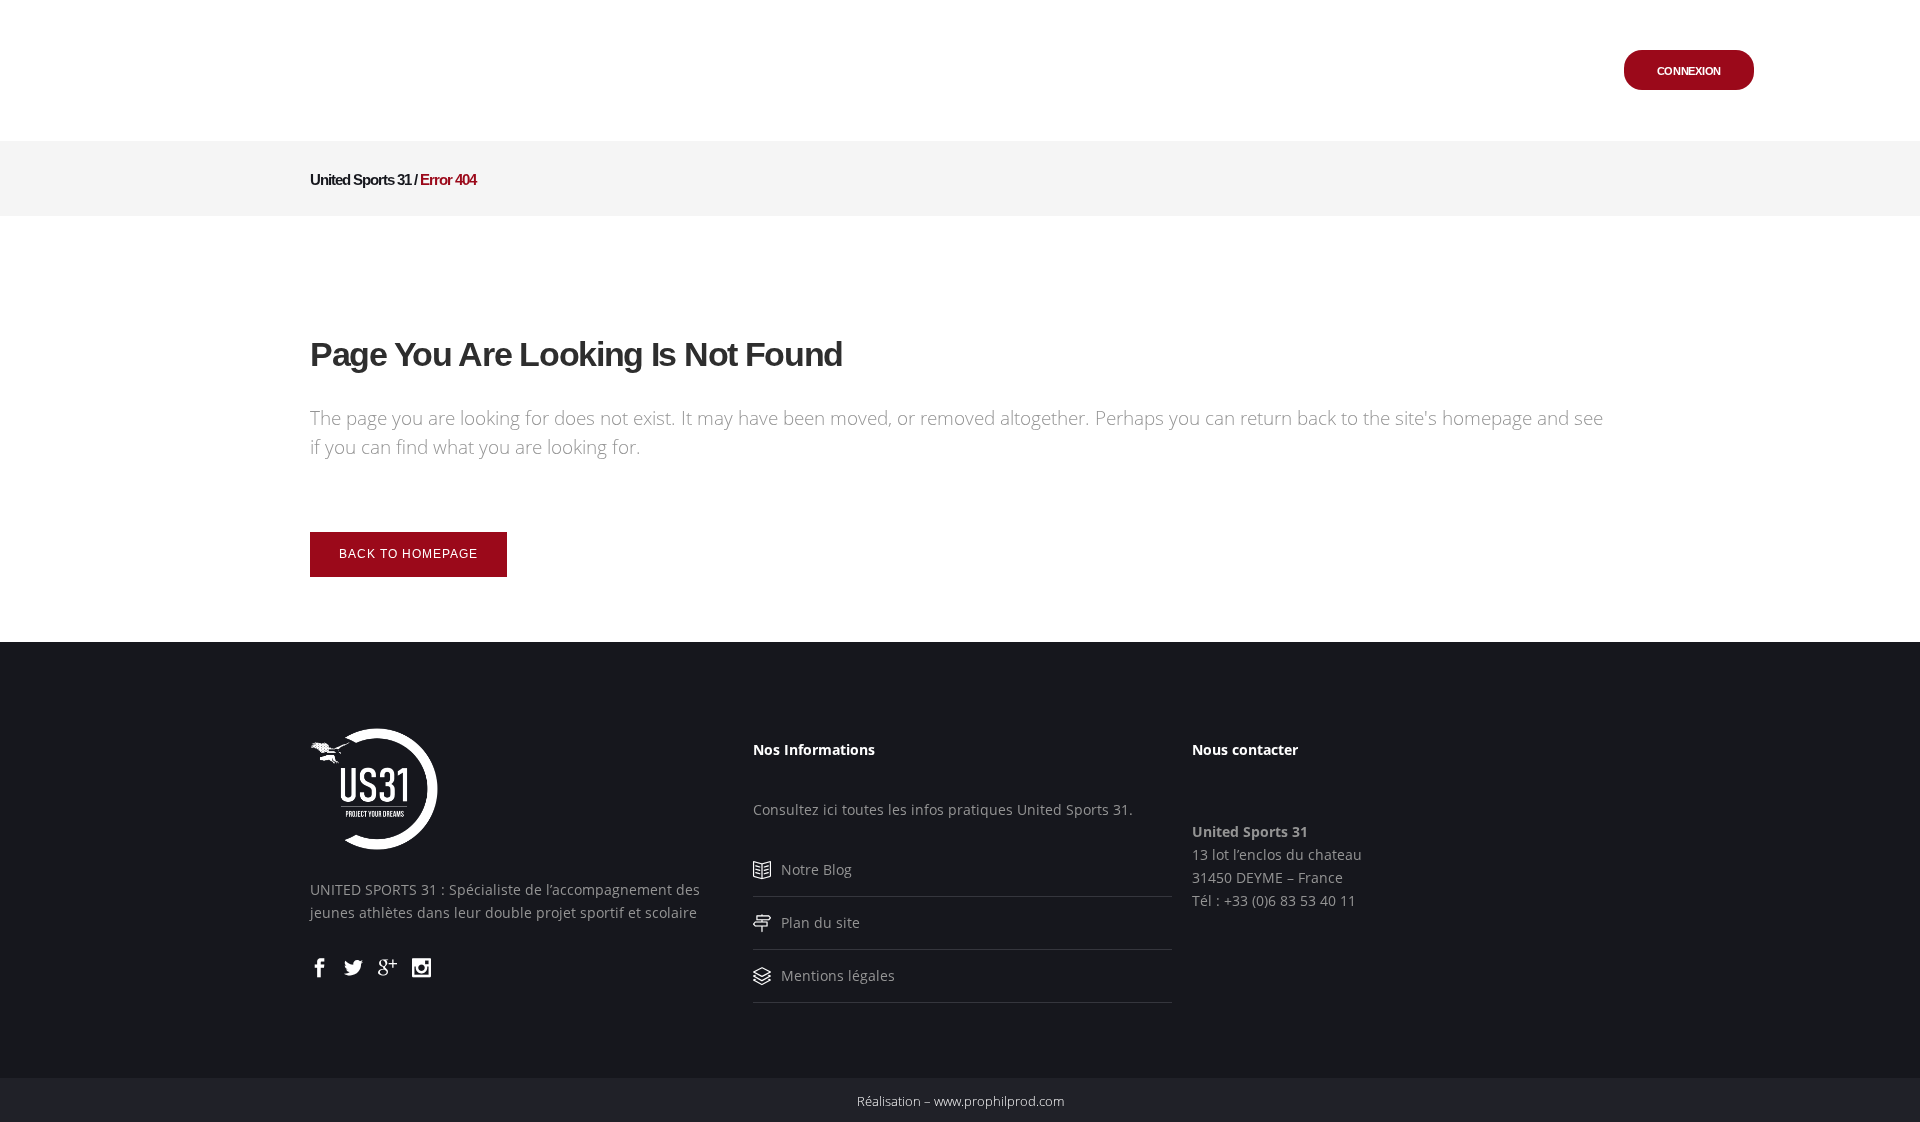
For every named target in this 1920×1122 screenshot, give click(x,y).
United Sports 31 (360, 179)
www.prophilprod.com (999, 1101)
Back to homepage (408, 554)
